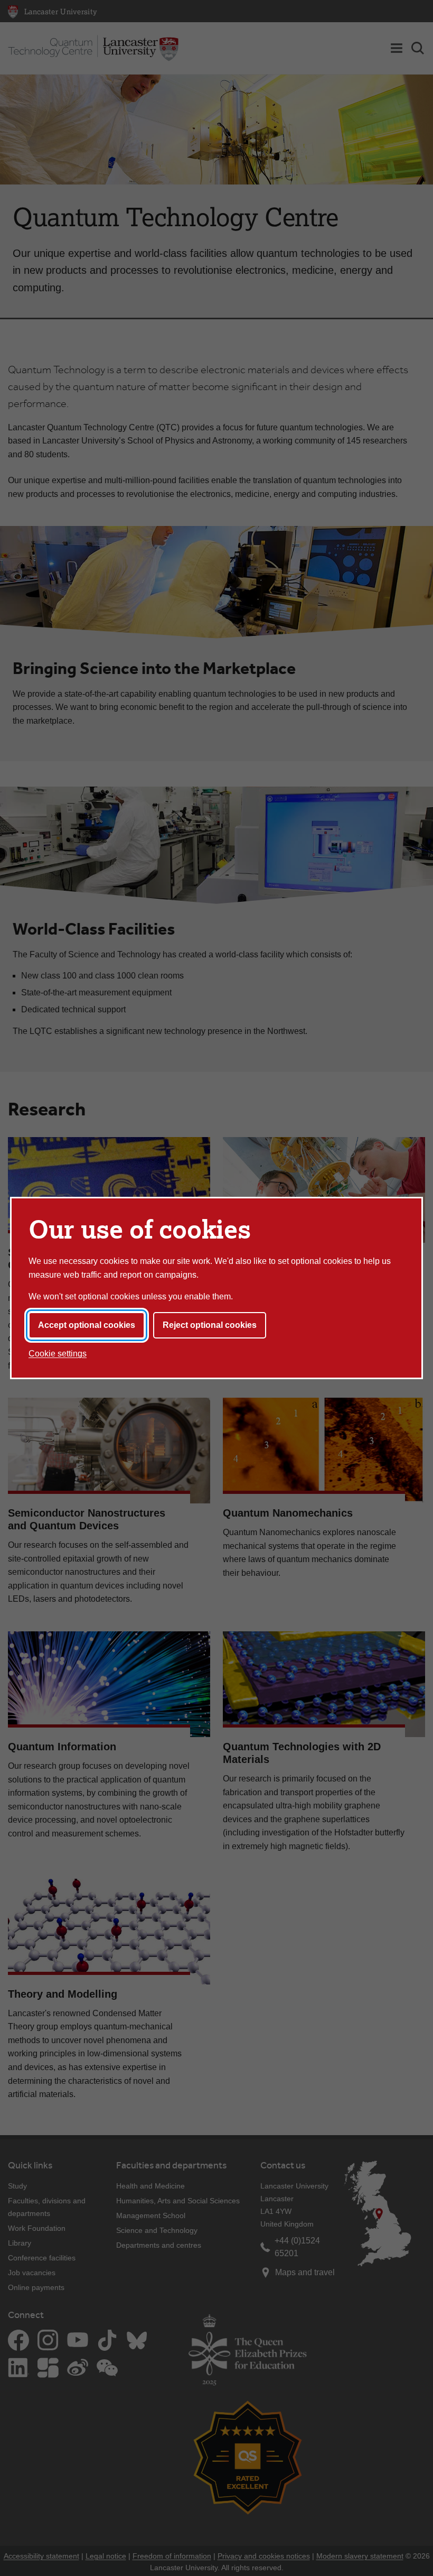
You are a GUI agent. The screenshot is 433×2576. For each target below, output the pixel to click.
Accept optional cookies (87, 1325)
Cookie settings (58, 1354)
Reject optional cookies (210, 1325)
